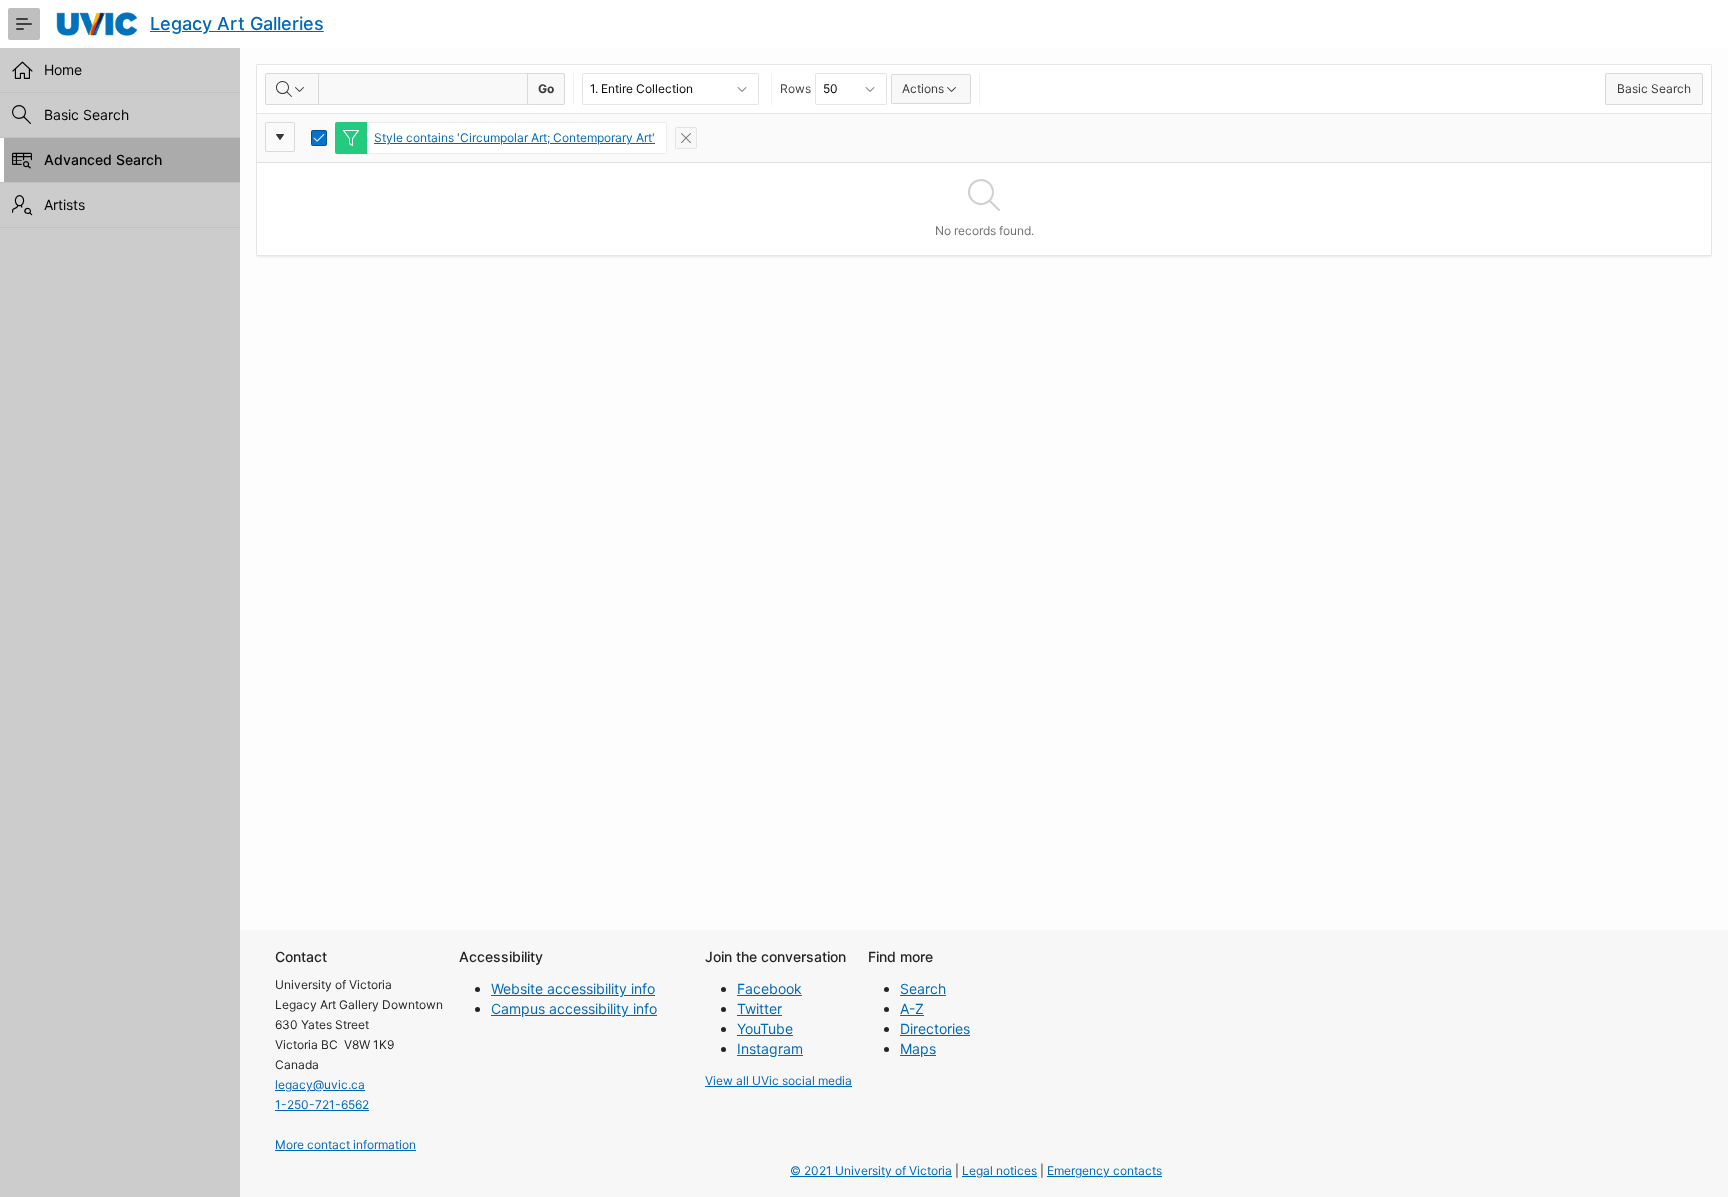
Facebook (769, 988)
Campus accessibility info (574, 1008)
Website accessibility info (573, 988)
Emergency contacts (1104, 1170)
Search (923, 988)
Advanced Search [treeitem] (103, 159)
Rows (795, 88)
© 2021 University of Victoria (871, 1170)
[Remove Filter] (686, 138)
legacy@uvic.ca (320, 1084)
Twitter (759, 1008)
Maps (918, 1048)
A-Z (912, 1008)
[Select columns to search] (292, 89)
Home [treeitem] (63, 69)
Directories (935, 1028)
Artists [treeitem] (64, 204)
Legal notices (999, 1170)
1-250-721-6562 (322, 1104)
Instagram (770, 1048)
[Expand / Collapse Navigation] (24, 24)
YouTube (765, 1028)
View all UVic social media (778, 1080)
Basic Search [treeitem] (86, 114)
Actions (923, 88)
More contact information (345, 1144)
